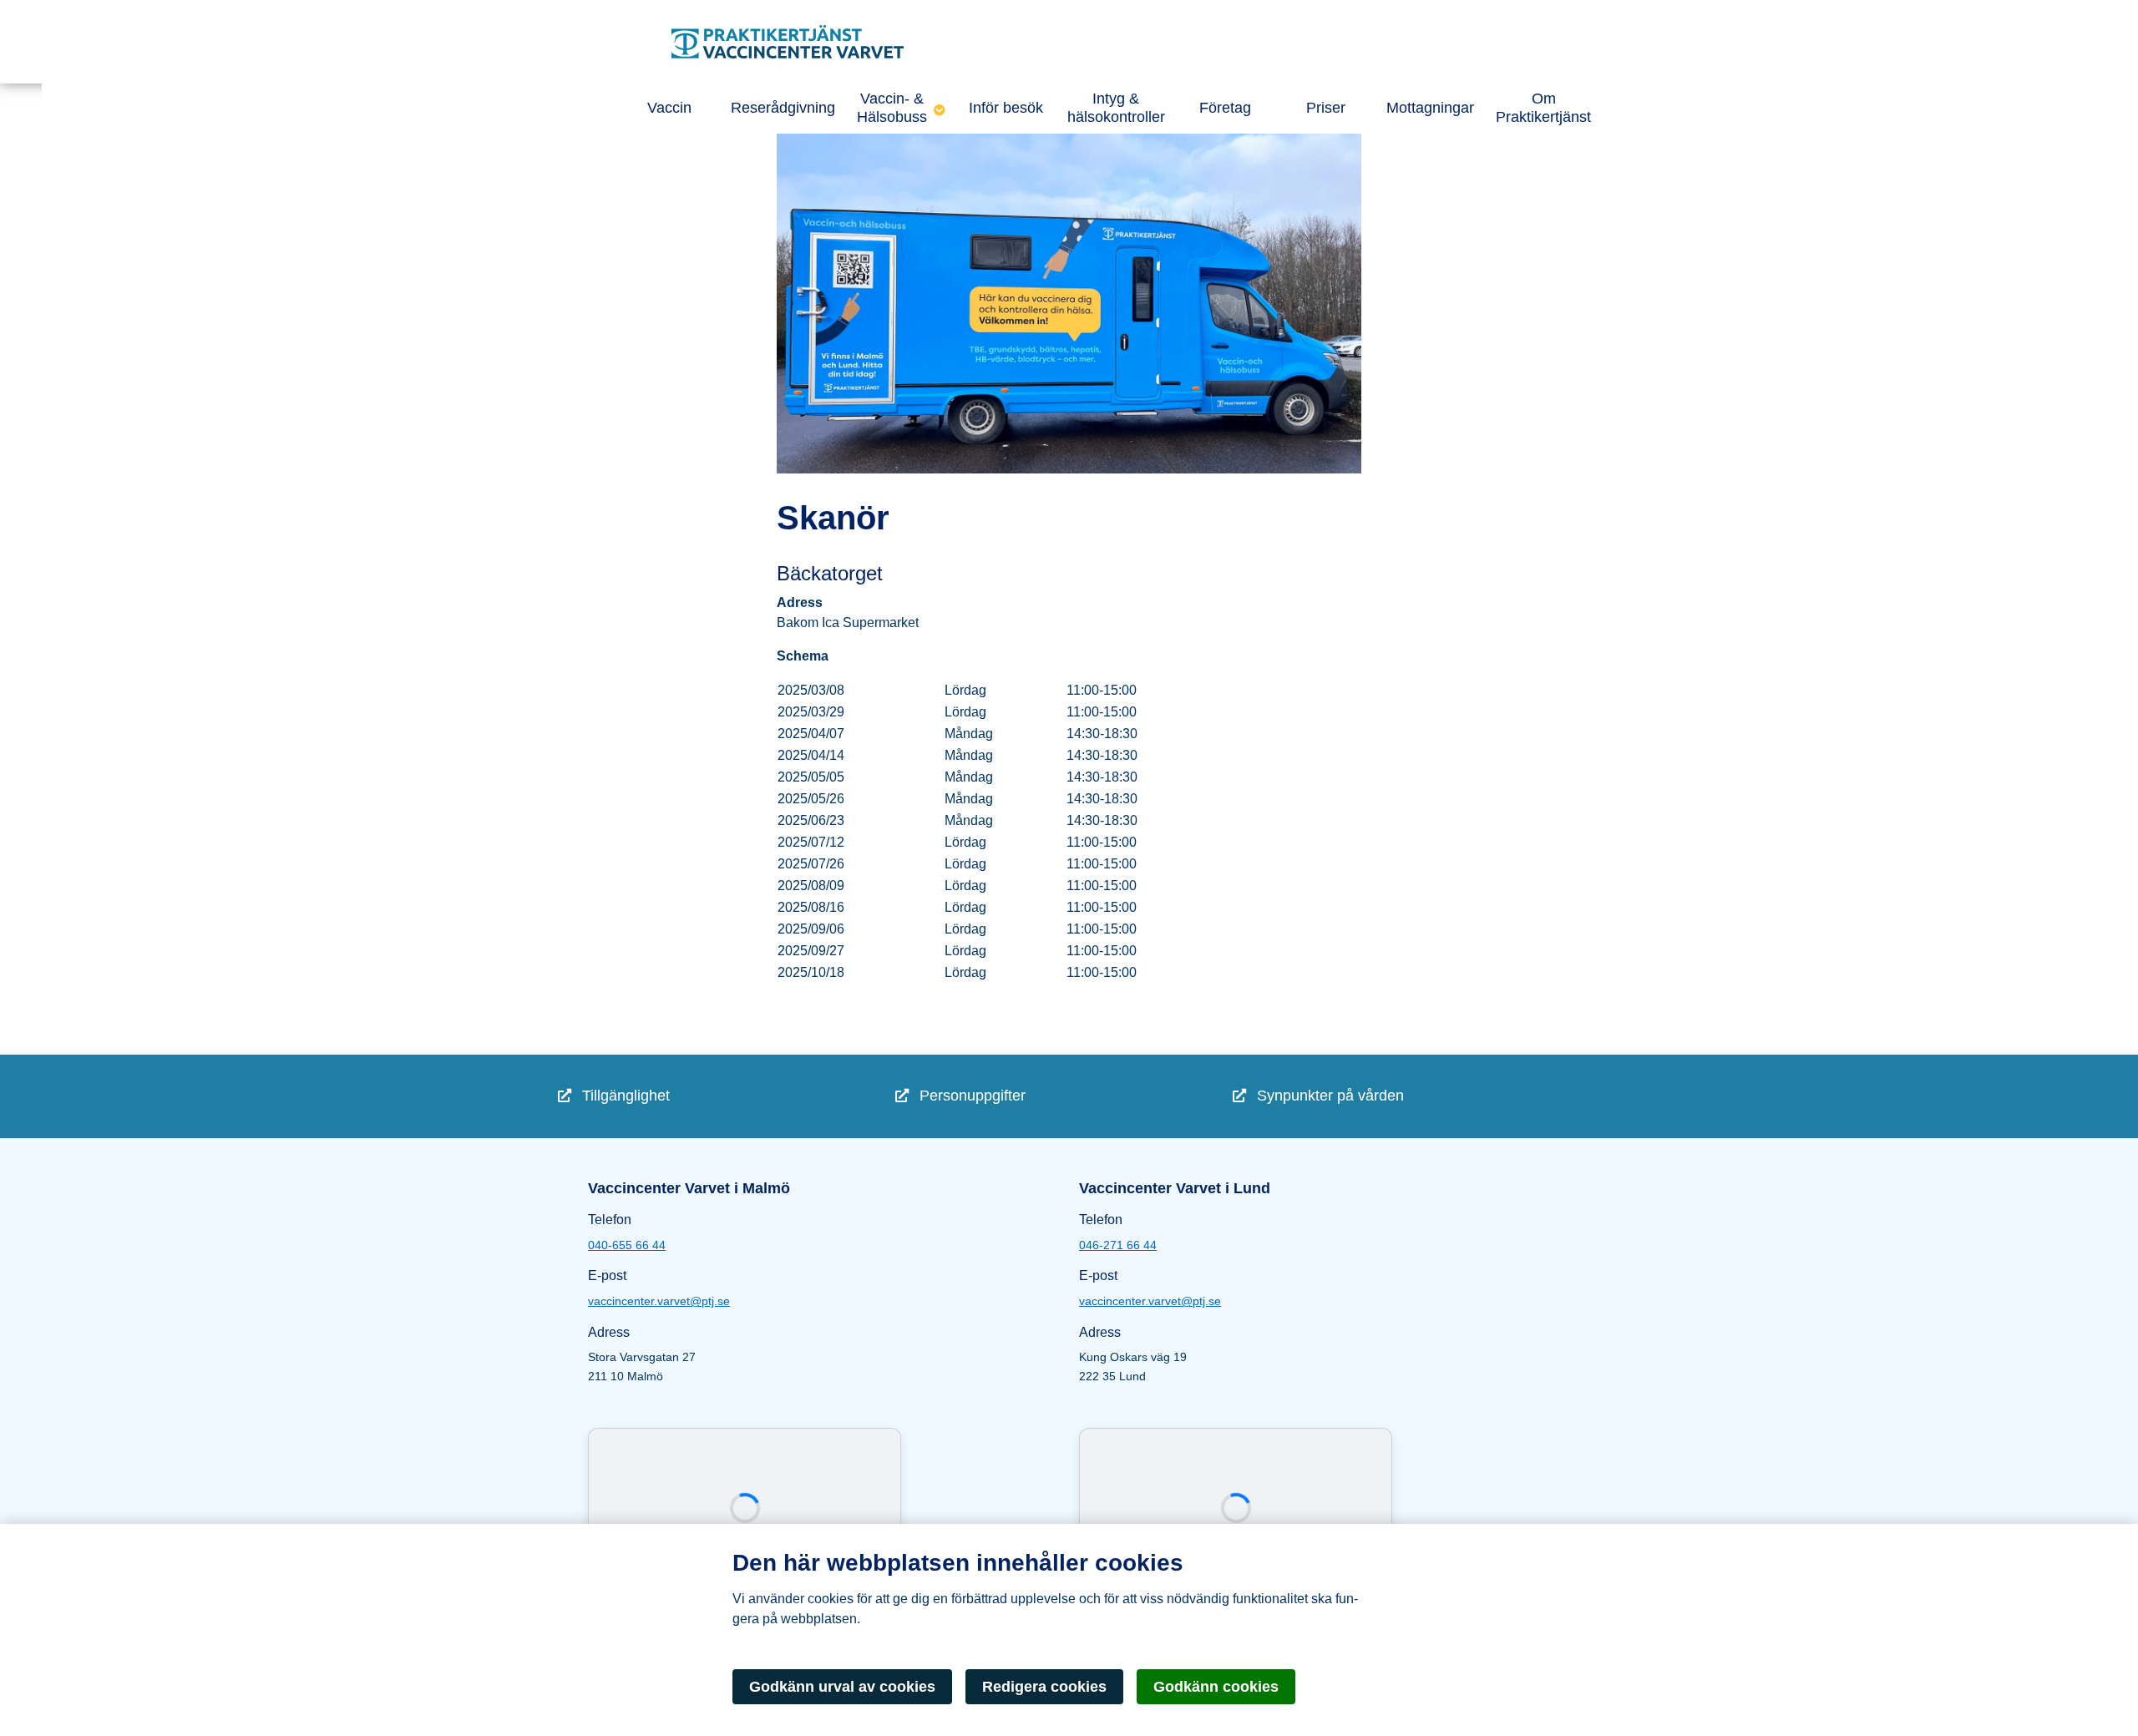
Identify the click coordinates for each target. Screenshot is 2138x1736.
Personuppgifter (970, 1096)
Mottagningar (1430, 108)
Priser (1326, 108)
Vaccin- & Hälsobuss (892, 108)
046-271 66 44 (1118, 1245)
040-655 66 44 (627, 1245)
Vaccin (669, 108)
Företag (1225, 108)
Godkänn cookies (1216, 1687)
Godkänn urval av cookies (842, 1687)
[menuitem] (727, 1096)
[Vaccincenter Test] (818, 42)
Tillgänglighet (624, 1096)
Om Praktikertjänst (1543, 108)
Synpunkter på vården (1328, 1096)
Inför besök (1006, 108)
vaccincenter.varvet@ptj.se (659, 1301)
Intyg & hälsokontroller (1116, 108)
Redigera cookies (1044, 1687)
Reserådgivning (783, 108)
